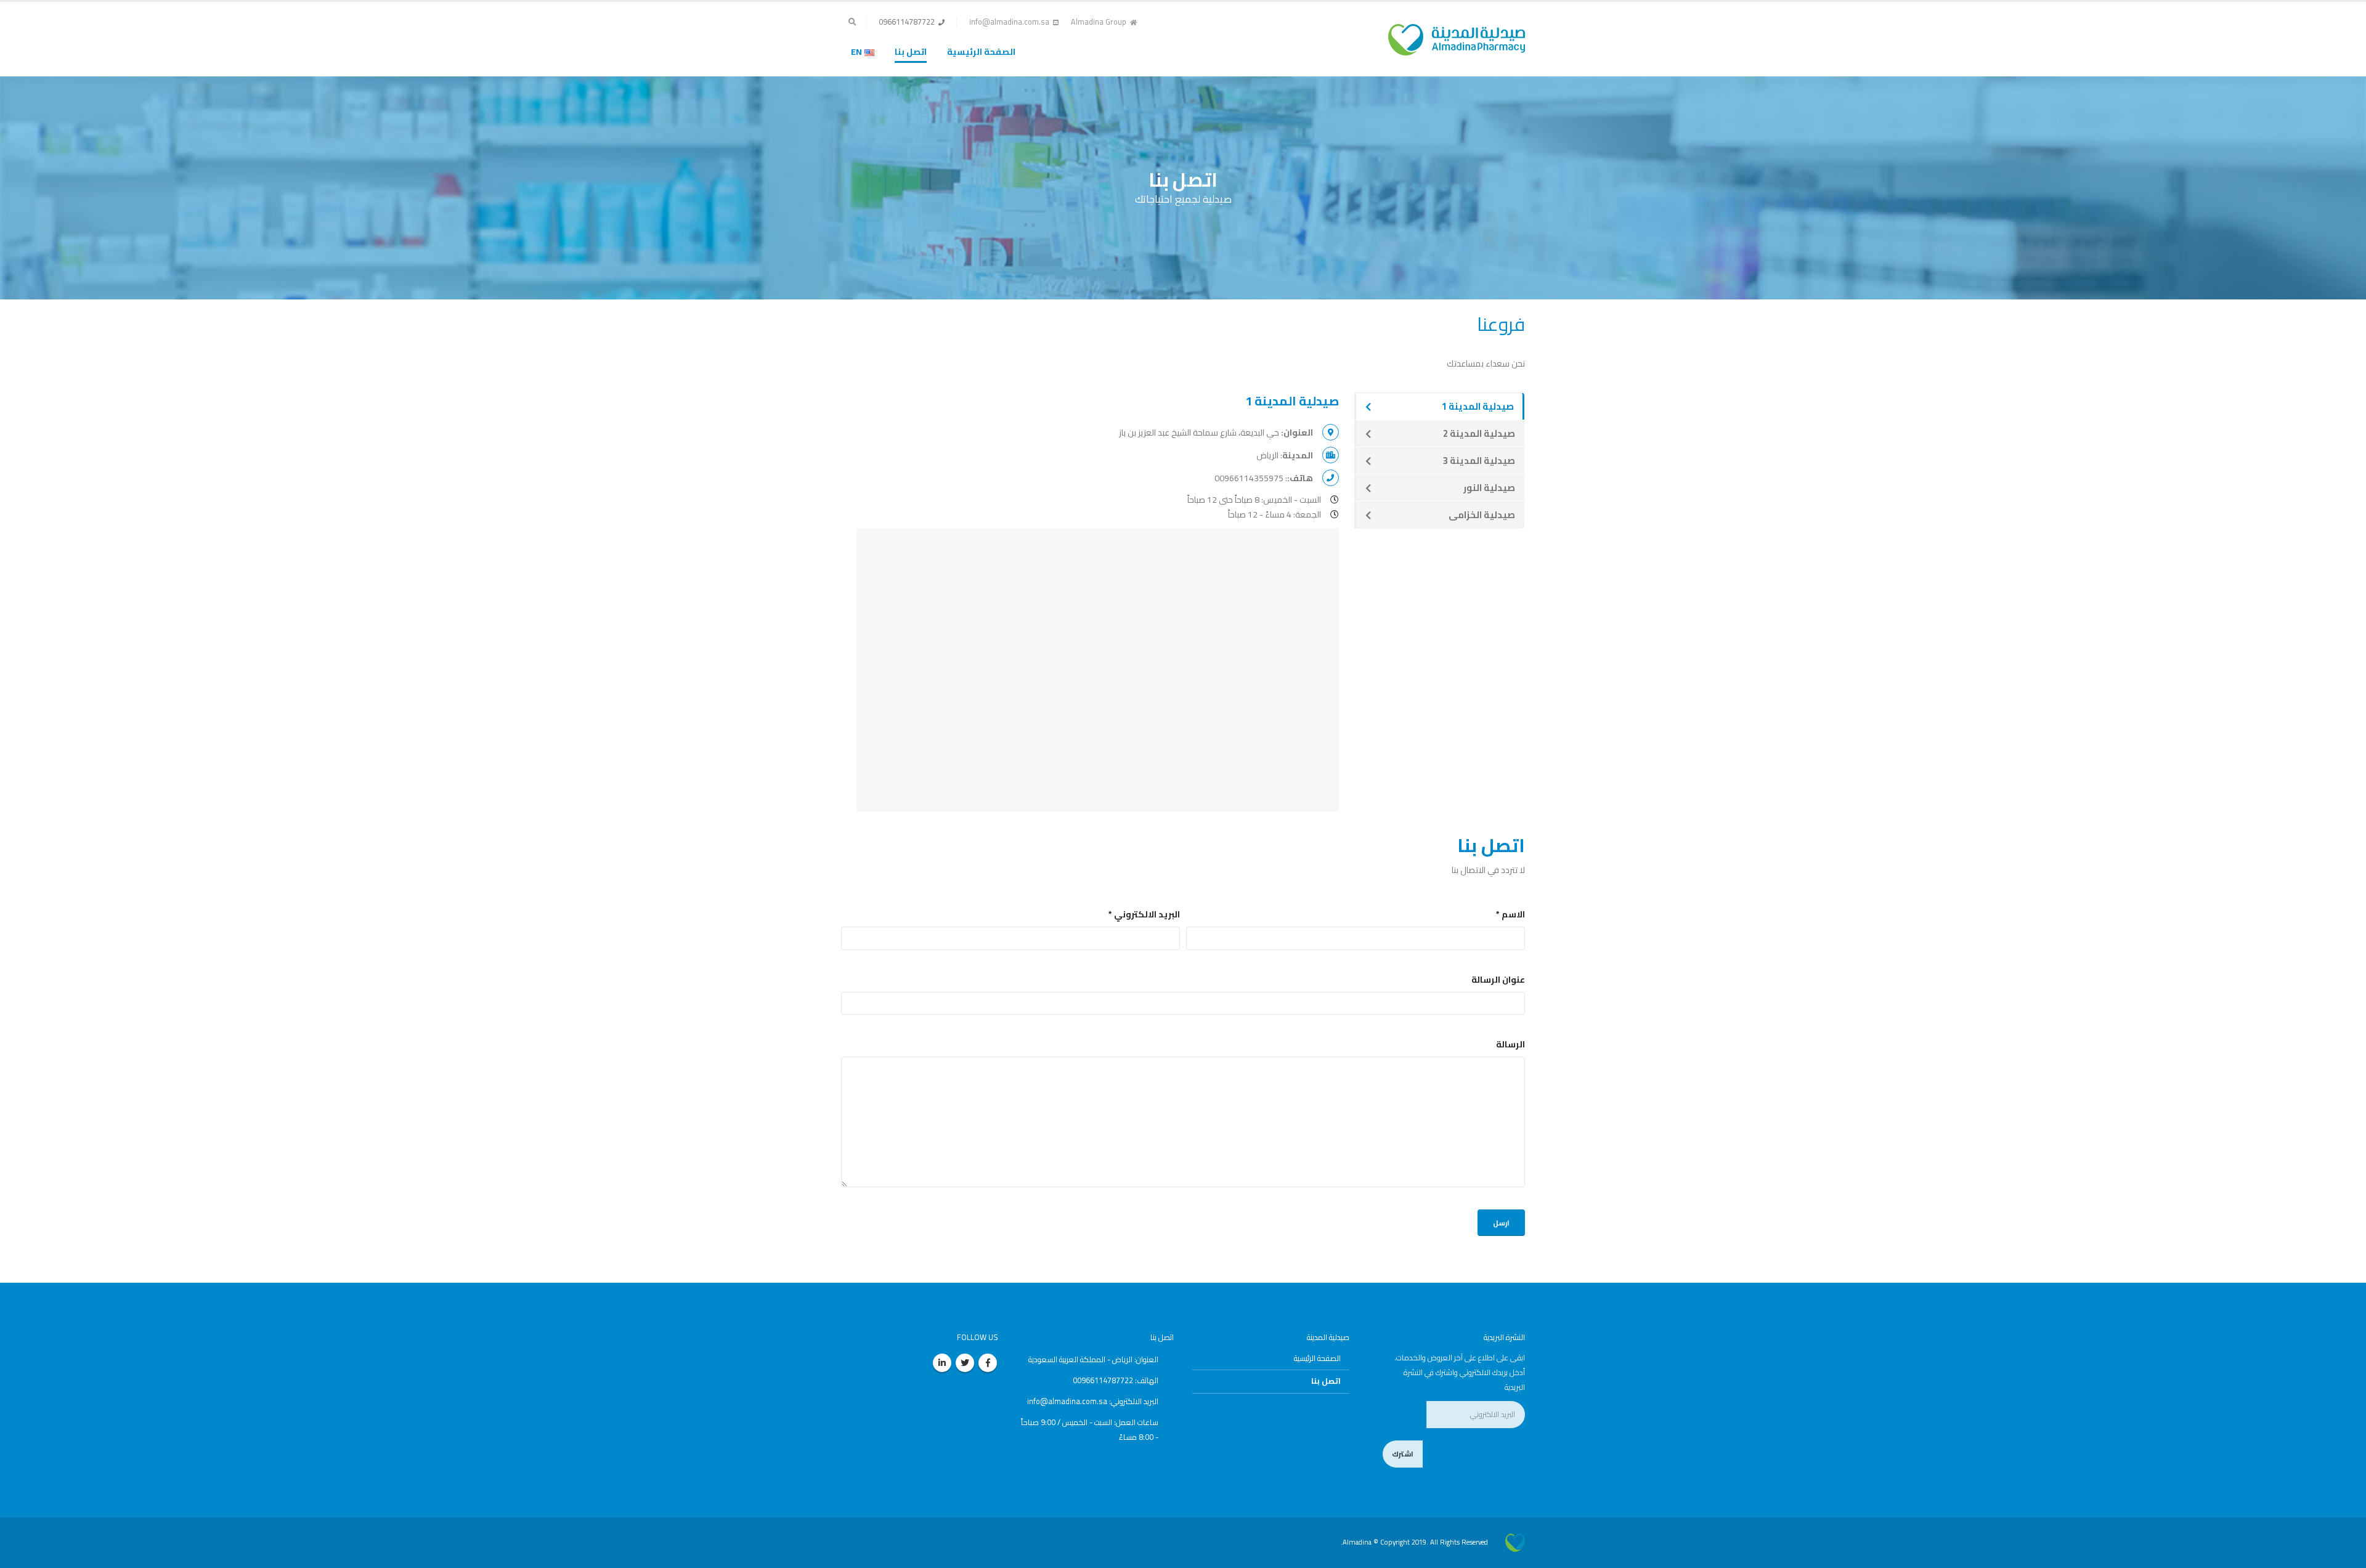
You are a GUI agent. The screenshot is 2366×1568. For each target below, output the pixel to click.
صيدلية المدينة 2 (1479, 433)
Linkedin (942, 1363)
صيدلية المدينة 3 (1479, 461)
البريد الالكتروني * (1144, 914)
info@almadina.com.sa (1009, 22)
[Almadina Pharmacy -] (1515, 1542)
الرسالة (1510, 1044)
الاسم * (1510, 914)
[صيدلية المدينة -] (1457, 29)
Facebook (988, 1363)
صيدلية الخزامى (1482, 515)
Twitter (965, 1363)
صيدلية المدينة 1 (1478, 406)
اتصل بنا (911, 52)
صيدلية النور (1489, 488)
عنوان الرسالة (1498, 980)
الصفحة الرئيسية (981, 52)
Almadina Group (1099, 22)
